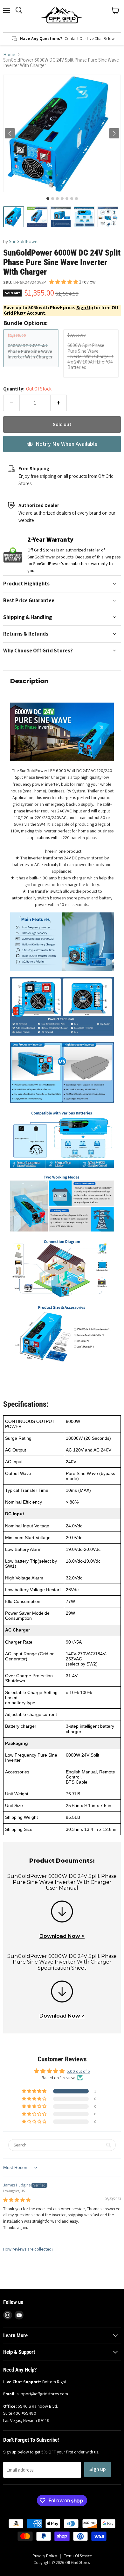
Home (9, 54)
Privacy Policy (45, 2556)
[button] (14, 217)
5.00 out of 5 (78, 2071)
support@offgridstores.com (42, 2394)
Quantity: (27, 389)
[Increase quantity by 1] (59, 403)
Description (29, 681)
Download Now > (62, 1936)
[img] (17, 2200)
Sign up (98, 2469)
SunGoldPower (24, 241)
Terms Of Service (78, 2556)
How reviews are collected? (28, 2249)
